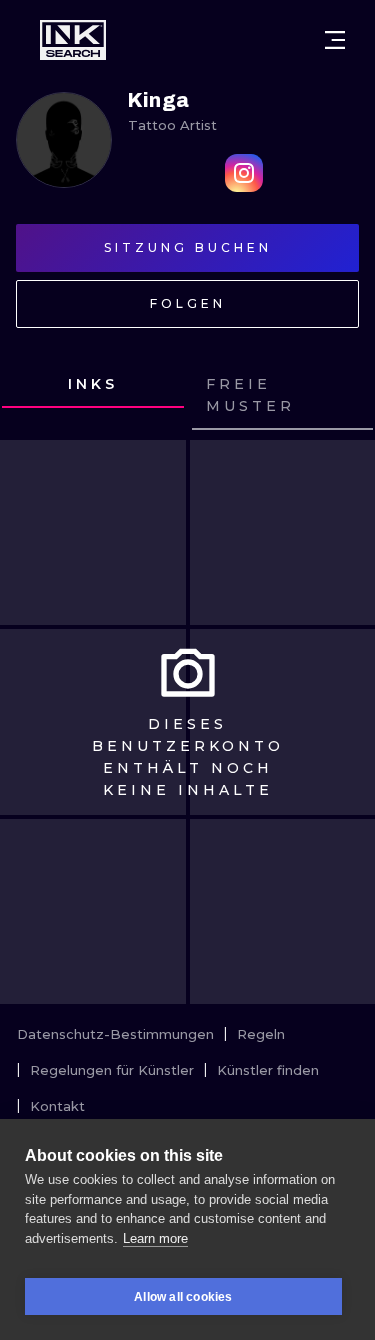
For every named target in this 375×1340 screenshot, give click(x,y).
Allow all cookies (183, 1297)
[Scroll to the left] (34, 396)
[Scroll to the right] (341, 396)
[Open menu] (335, 40)
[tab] (93, 385)
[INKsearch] (73, 40)
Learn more (155, 1238)
